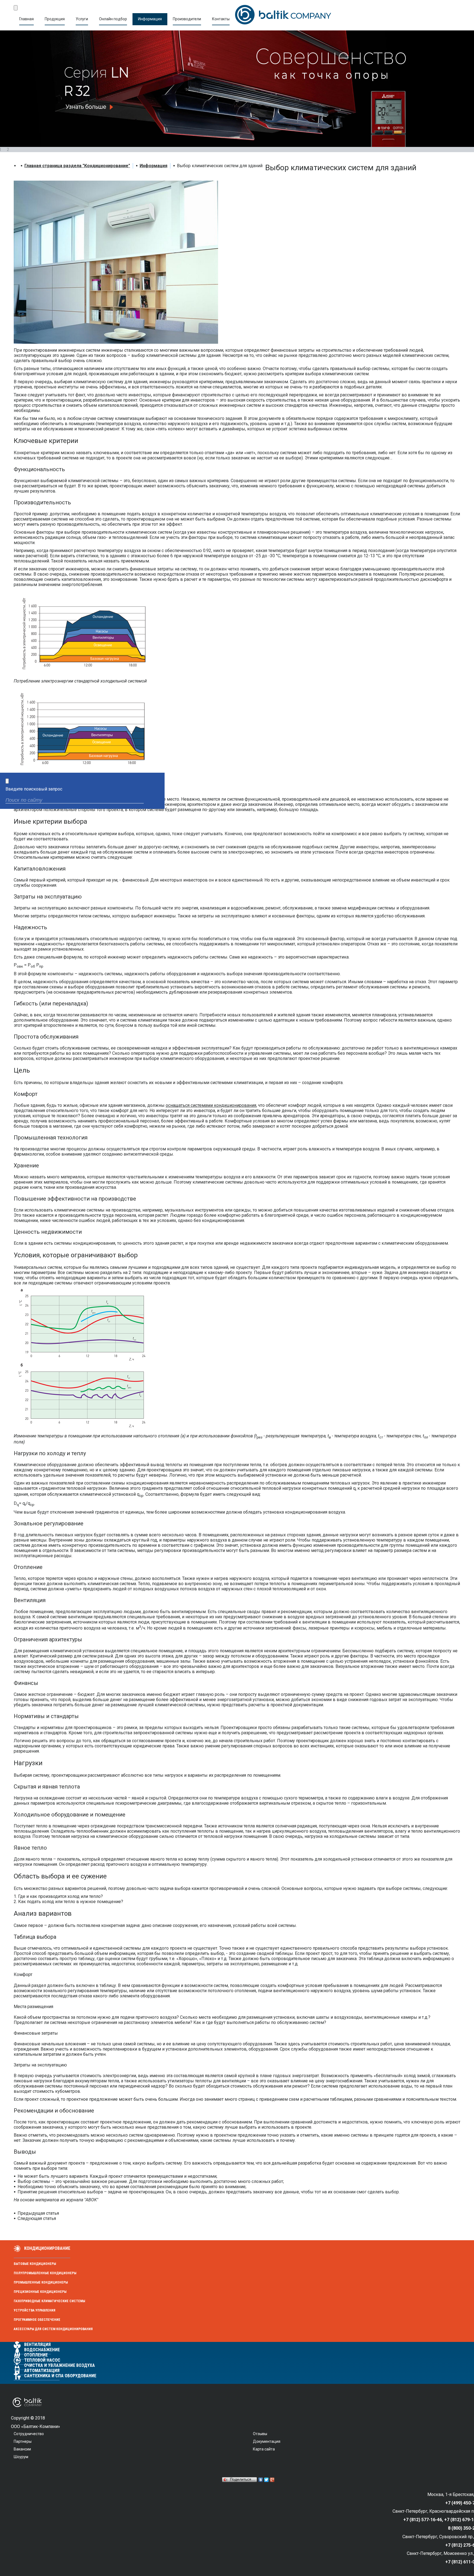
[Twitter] (266, 2480)
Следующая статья (37, 2218)
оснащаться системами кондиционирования (211, 1105)
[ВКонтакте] (261, 2480)
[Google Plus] (272, 2480)
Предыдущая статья (38, 2213)
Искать (156, 801)
